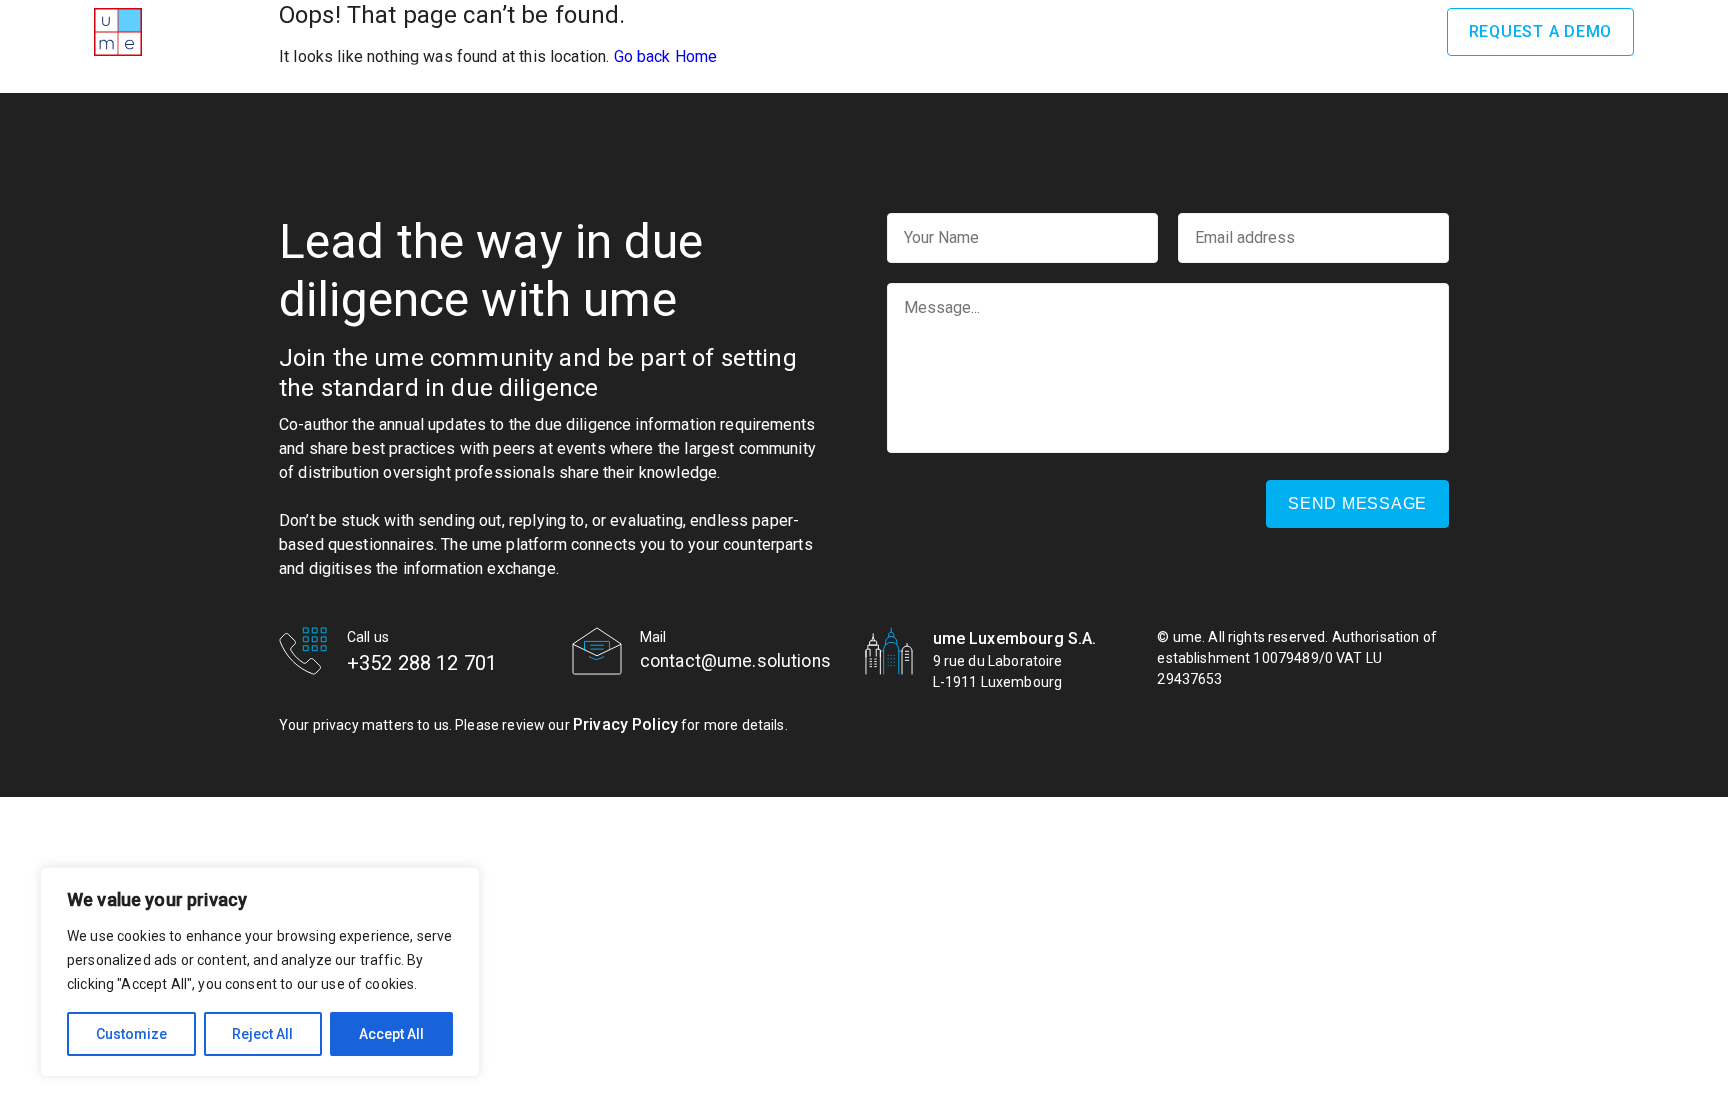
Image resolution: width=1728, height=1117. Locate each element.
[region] (260, 972)
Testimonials (1098, 31)
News (1203, 31)
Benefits (910, 31)
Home (515, 31)
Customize (131, 1034)
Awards (677, 31)
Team (995, 31)
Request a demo (1541, 31)
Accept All (391, 1034)
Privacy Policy (625, 724)
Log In (1388, 31)
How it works (791, 31)
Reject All (262, 1034)
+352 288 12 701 (422, 663)
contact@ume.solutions (735, 661)
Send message (1357, 503)
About (591, 31)
